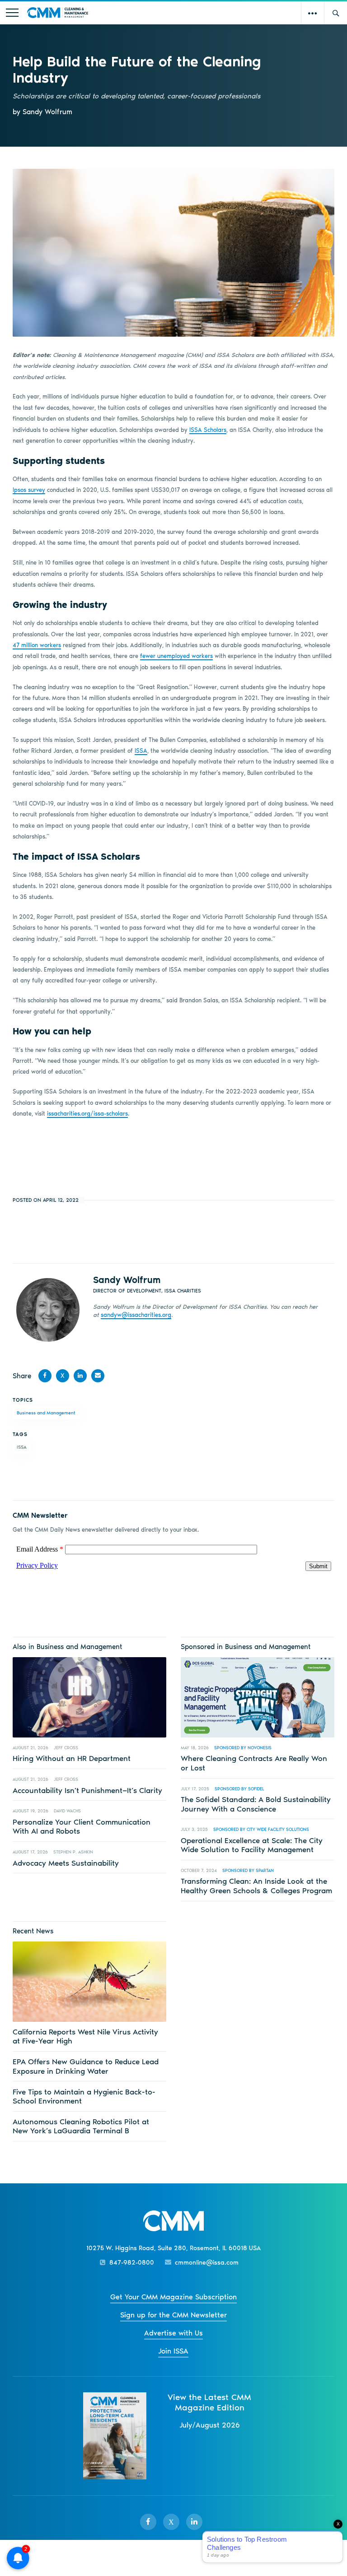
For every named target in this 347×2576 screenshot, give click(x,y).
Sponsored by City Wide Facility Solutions (261, 1829)
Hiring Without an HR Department (72, 1758)
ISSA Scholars (208, 430)
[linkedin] (194, 2522)
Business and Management (46, 1413)
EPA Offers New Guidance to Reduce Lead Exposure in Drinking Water (86, 2066)
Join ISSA (173, 2351)
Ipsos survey (29, 490)
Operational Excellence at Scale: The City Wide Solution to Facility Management (252, 1845)
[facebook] (148, 2522)
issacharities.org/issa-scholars (87, 1114)
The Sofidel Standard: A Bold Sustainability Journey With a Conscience (256, 1804)
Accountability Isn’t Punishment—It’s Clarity (87, 1790)
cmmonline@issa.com (207, 2263)
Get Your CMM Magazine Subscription (173, 2297)
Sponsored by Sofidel (239, 1789)
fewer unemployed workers (176, 656)
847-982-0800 (132, 2263)
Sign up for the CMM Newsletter (173, 2315)
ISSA (141, 751)
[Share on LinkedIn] (80, 1376)
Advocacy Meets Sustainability (66, 1863)
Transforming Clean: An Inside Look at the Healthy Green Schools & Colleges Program (256, 1886)
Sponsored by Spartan (248, 1870)
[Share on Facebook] (45, 1376)
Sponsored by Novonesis (243, 1748)
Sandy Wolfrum (127, 1280)
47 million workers (37, 645)
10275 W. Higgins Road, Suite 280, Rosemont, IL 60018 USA (173, 2248)
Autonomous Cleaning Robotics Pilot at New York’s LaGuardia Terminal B (81, 2126)
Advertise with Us (173, 2333)
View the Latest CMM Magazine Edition (209, 2402)
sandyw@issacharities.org (136, 1315)
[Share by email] (98, 1376)
